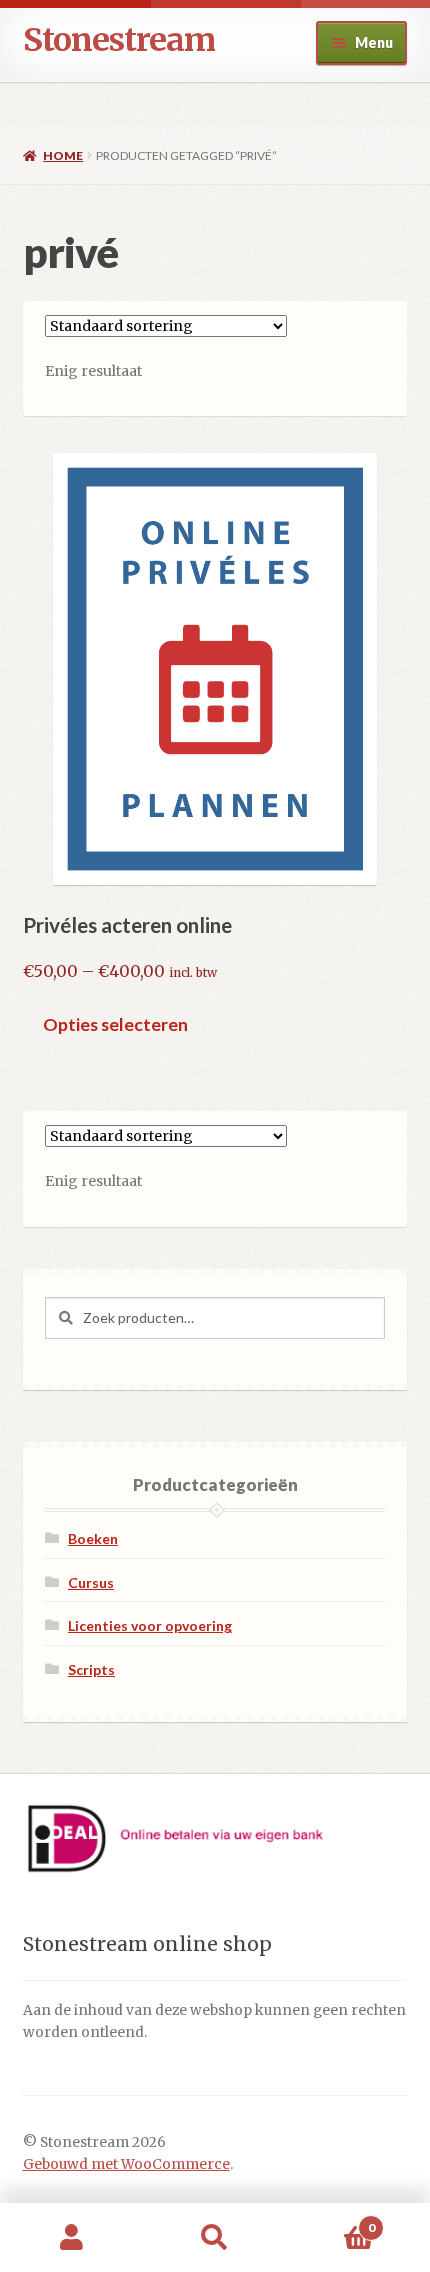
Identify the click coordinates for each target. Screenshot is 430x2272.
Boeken (93, 1538)
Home (63, 155)
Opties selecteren (115, 1024)
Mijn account (71, 2238)
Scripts (91, 1669)
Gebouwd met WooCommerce (126, 2164)
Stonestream (119, 40)
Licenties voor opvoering (150, 1625)
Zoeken (214, 2238)
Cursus (91, 1582)
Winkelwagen (331, 2220)
